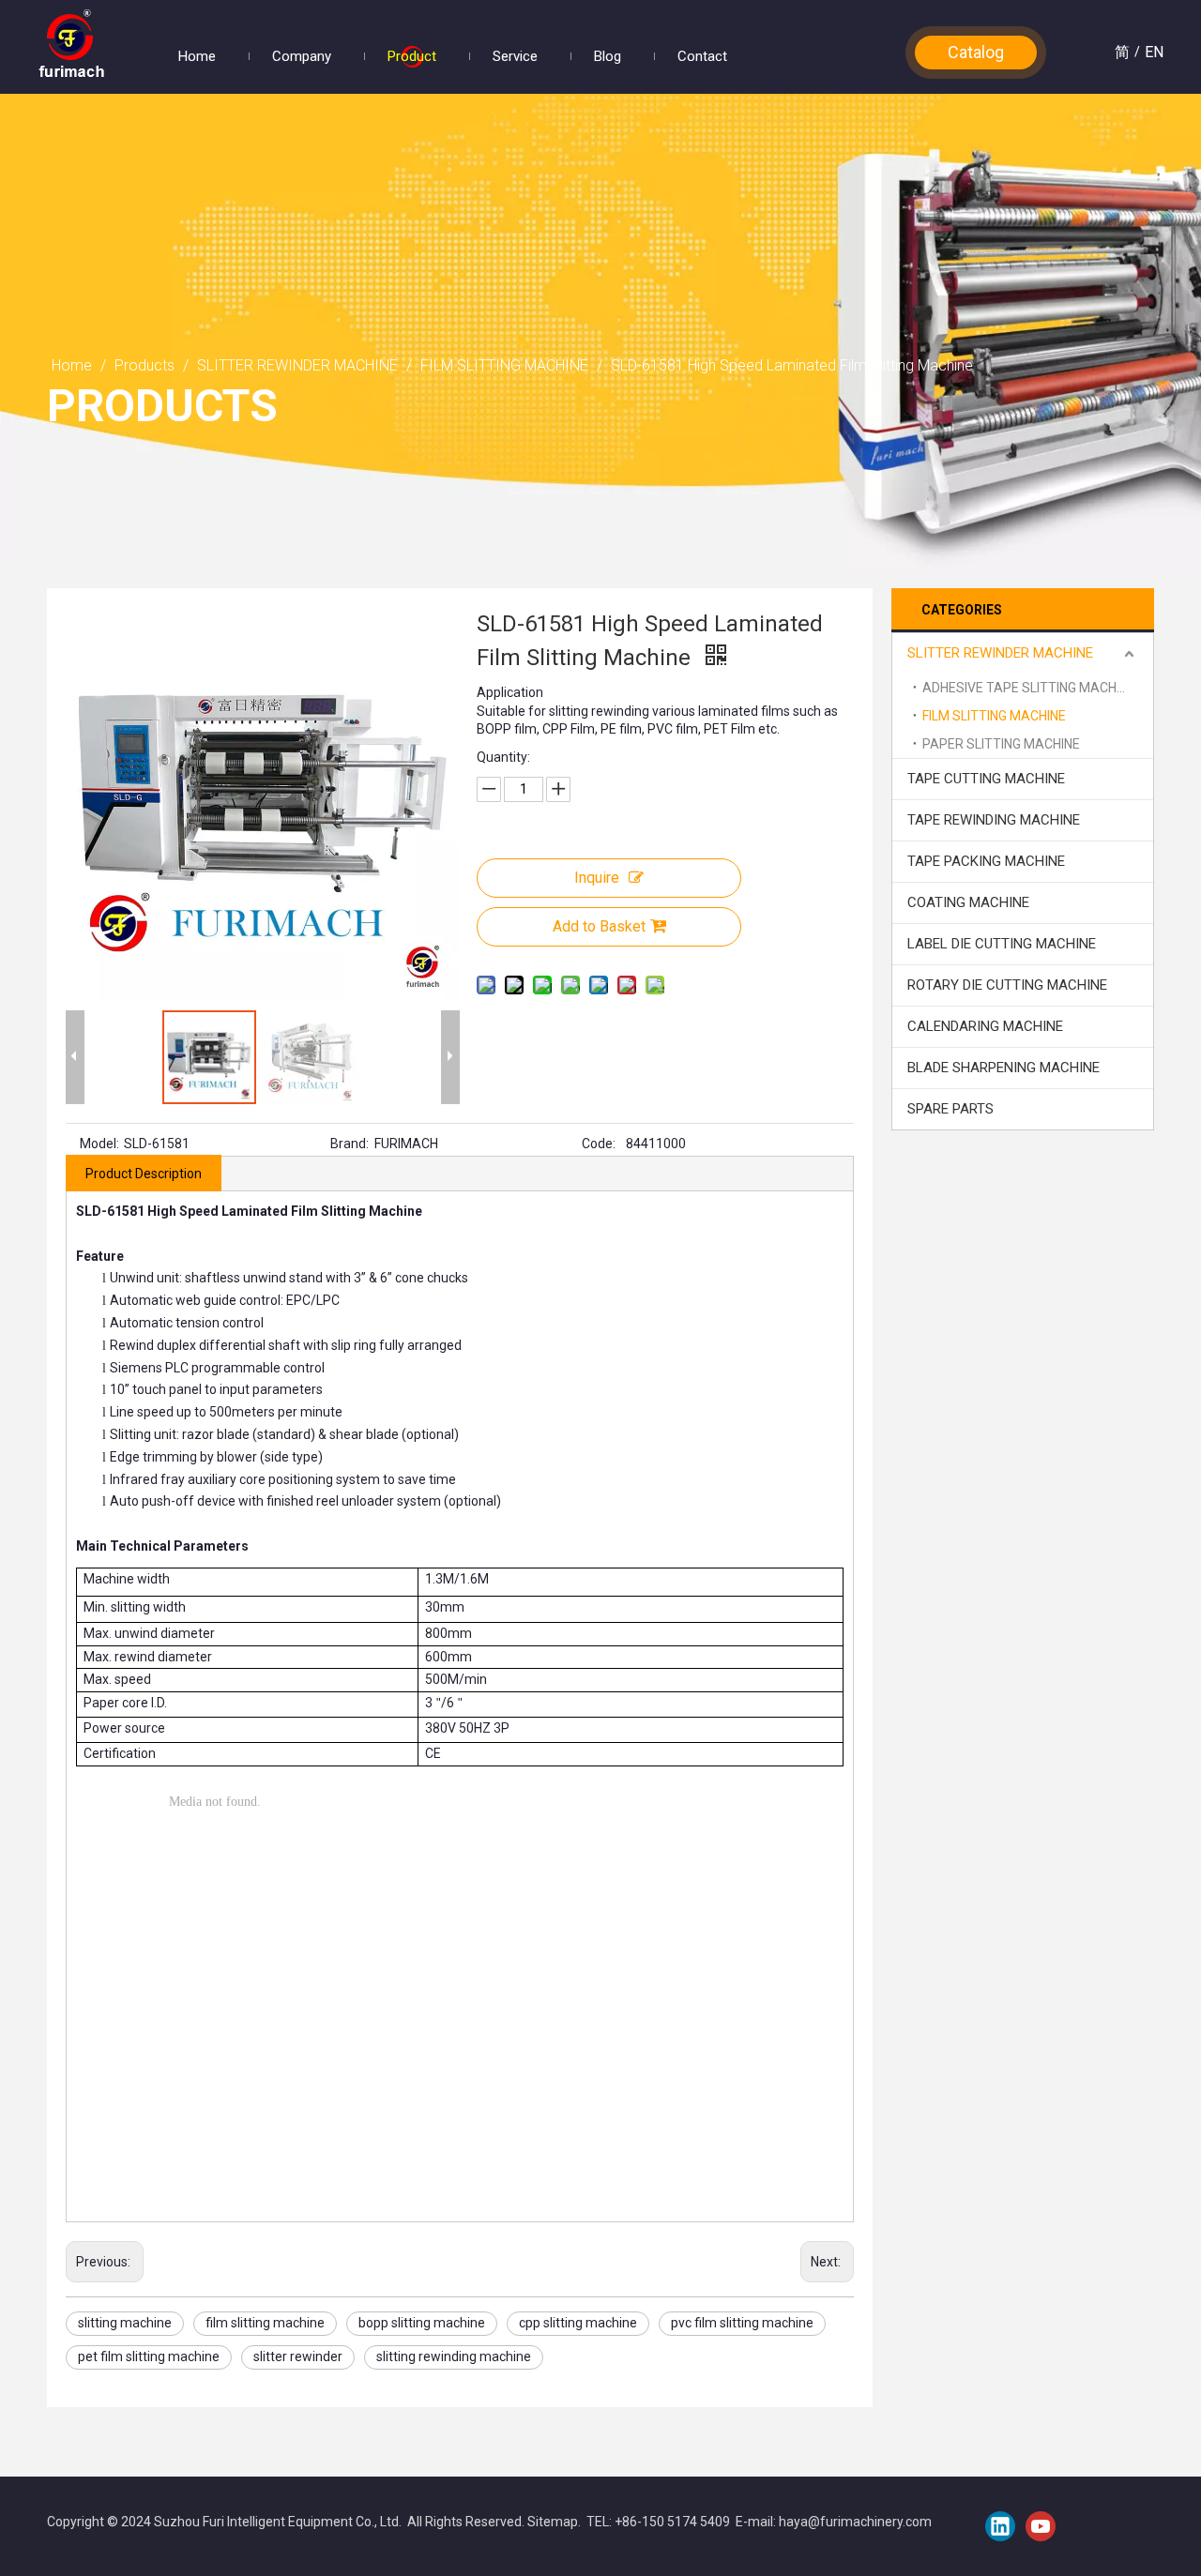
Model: (99, 1144)
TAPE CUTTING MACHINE (986, 779)
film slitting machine (265, 2323)
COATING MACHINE (968, 902)
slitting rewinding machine (454, 2356)
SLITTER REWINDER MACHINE (1000, 653)
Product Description (144, 1174)
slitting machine (125, 2323)
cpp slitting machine (578, 2323)
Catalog (976, 52)
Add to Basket (599, 926)
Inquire (597, 878)
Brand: (350, 1144)
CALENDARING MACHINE (985, 1026)
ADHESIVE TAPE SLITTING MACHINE (1029, 688)
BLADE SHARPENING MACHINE (1003, 1068)
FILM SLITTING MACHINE (994, 716)
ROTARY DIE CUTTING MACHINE (1007, 985)
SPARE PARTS (950, 1109)
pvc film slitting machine (742, 2323)
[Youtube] (1041, 2526)
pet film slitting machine (149, 2356)
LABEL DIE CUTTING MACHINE (1002, 944)
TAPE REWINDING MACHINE (994, 820)
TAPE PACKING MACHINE (986, 861)
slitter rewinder (298, 2356)
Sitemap (553, 2522)
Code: (599, 1144)
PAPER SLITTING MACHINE (1001, 744)
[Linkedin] (1000, 2526)
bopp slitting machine (422, 2323)
